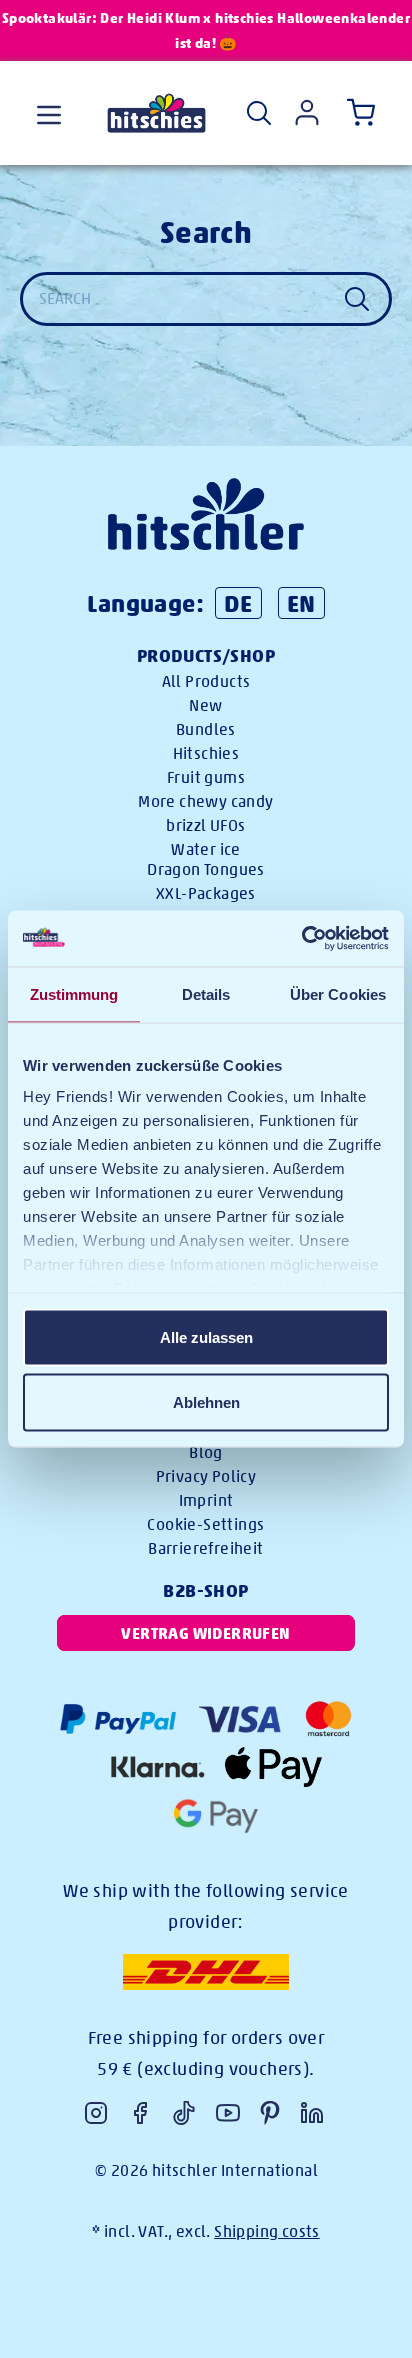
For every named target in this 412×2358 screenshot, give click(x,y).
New (205, 705)
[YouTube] (228, 2113)
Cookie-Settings (205, 1524)
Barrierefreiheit (205, 1548)
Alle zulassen (206, 1336)
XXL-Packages (206, 893)
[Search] (259, 113)
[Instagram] (96, 2113)
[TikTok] (184, 2113)
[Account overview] (307, 112)
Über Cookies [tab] (338, 993)
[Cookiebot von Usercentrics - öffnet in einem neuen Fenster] (301, 939)
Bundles (206, 729)
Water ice (206, 849)
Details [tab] (206, 993)
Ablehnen (206, 1402)
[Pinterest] (270, 2113)
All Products (206, 681)
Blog (206, 1452)
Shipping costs (267, 2231)
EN (301, 603)
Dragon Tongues (206, 869)
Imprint (206, 1500)
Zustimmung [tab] (74, 993)
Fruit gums (206, 777)
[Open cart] (357, 113)
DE (238, 603)
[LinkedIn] (312, 2113)
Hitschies (206, 753)
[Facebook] (140, 2113)
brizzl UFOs (205, 825)
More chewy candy (205, 801)
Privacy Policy (206, 1476)
